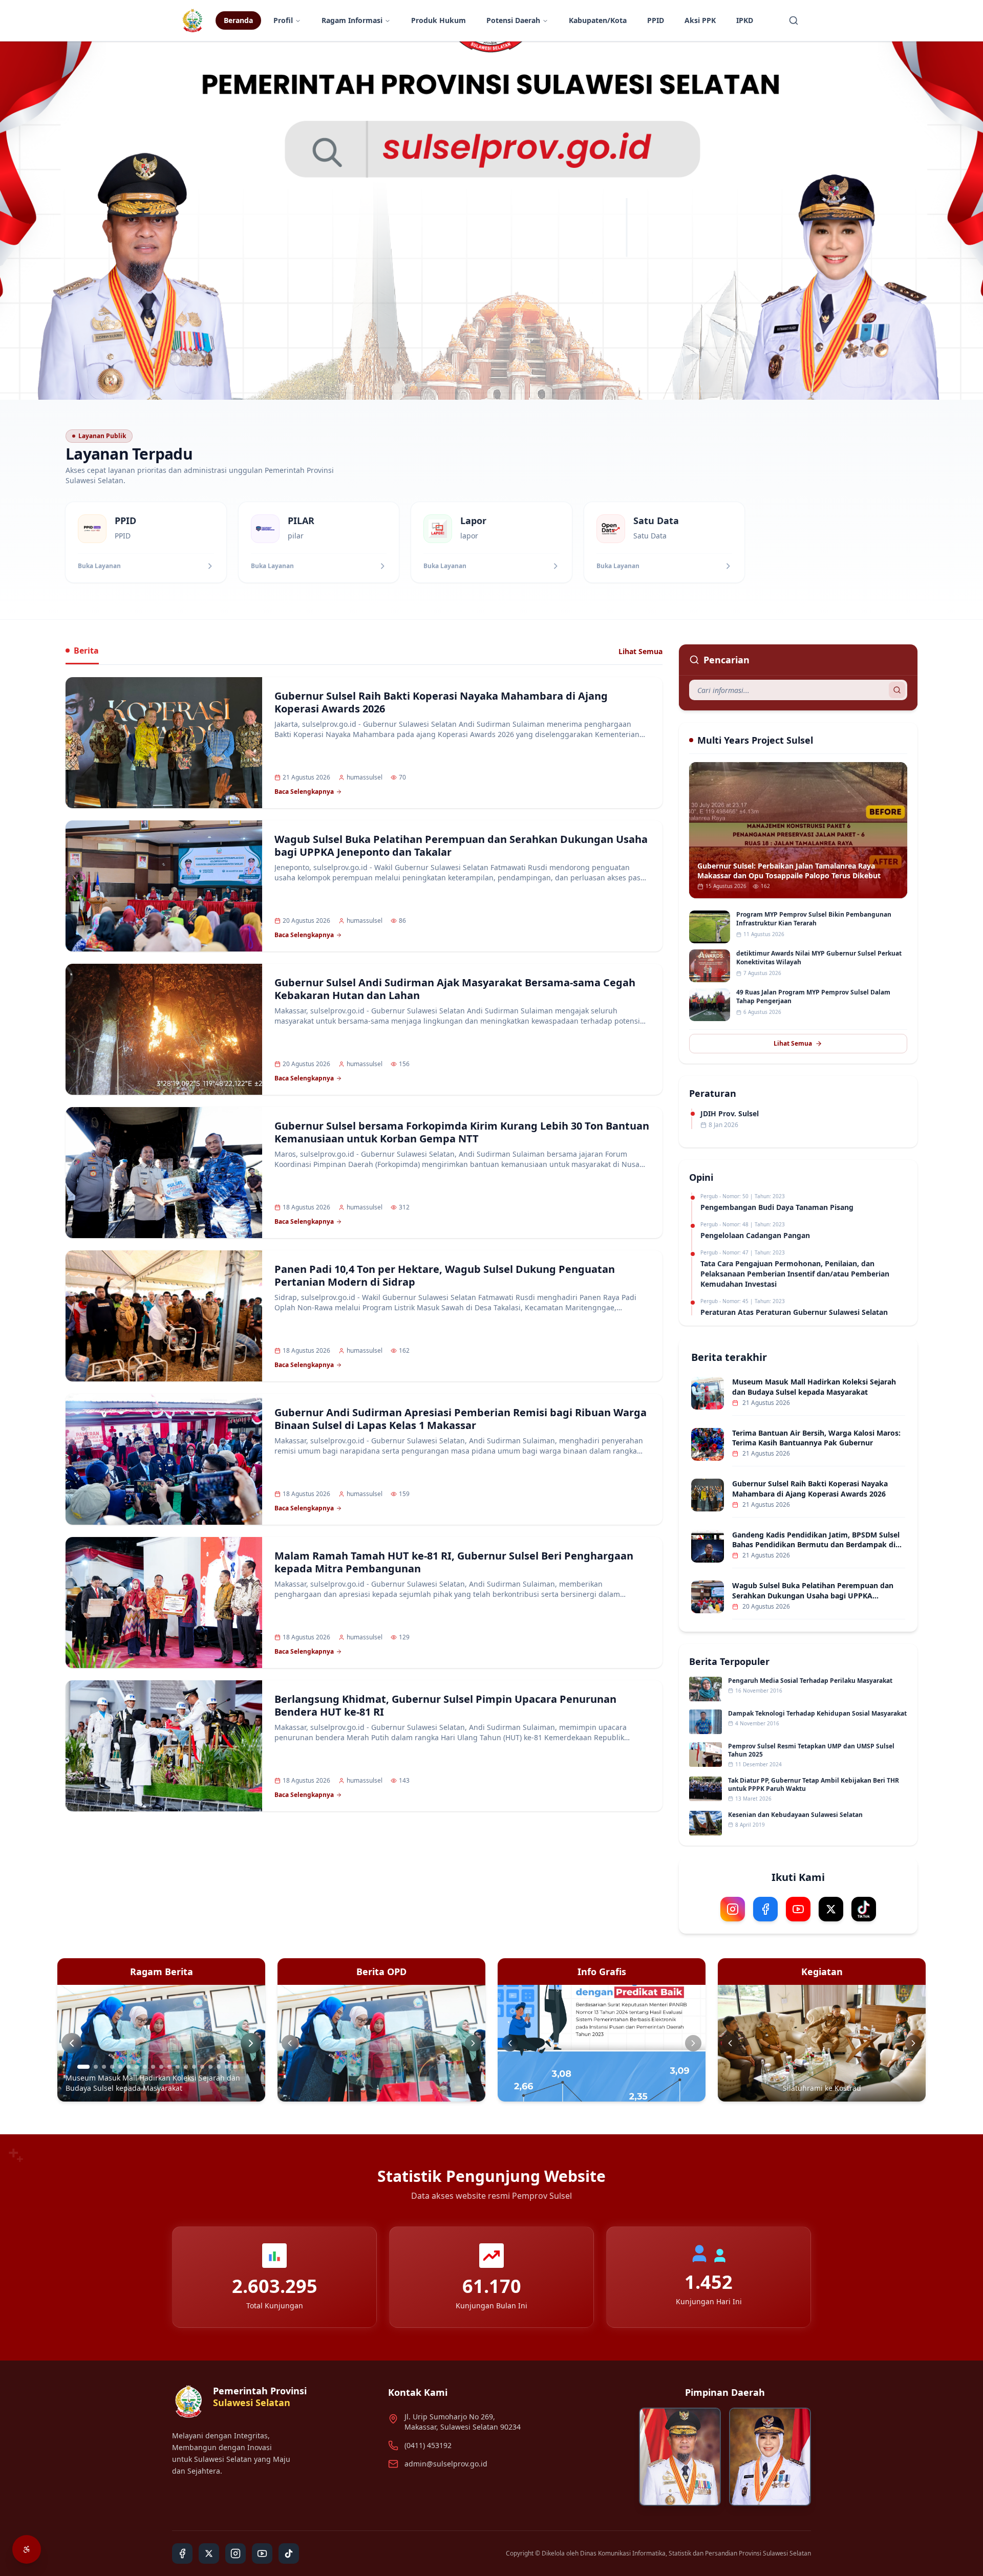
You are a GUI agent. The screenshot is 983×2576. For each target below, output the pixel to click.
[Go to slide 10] (161, 2067)
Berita (86, 651)
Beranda (238, 20)
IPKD (745, 20)
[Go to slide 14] (194, 2067)
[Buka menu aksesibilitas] (27, 2549)
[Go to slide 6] (129, 2067)
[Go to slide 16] (210, 2067)
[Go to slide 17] (219, 2067)
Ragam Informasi (352, 20)
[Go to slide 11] (169, 2067)
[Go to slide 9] (153, 2067)
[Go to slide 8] (145, 2067)
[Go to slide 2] (92, 2067)
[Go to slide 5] (120, 2067)
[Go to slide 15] (202, 2067)
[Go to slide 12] (178, 2067)
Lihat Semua (640, 651)
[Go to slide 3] (104, 2067)
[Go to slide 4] (112, 2067)
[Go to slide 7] (137, 2067)
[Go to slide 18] (227, 2067)
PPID (656, 20)
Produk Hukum (439, 20)
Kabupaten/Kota (598, 20)
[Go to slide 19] (235, 2067)
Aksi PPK (700, 20)
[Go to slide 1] (79, 2067)
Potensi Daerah (513, 20)
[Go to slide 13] (186, 2067)
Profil (283, 20)
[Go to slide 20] (243, 2067)
